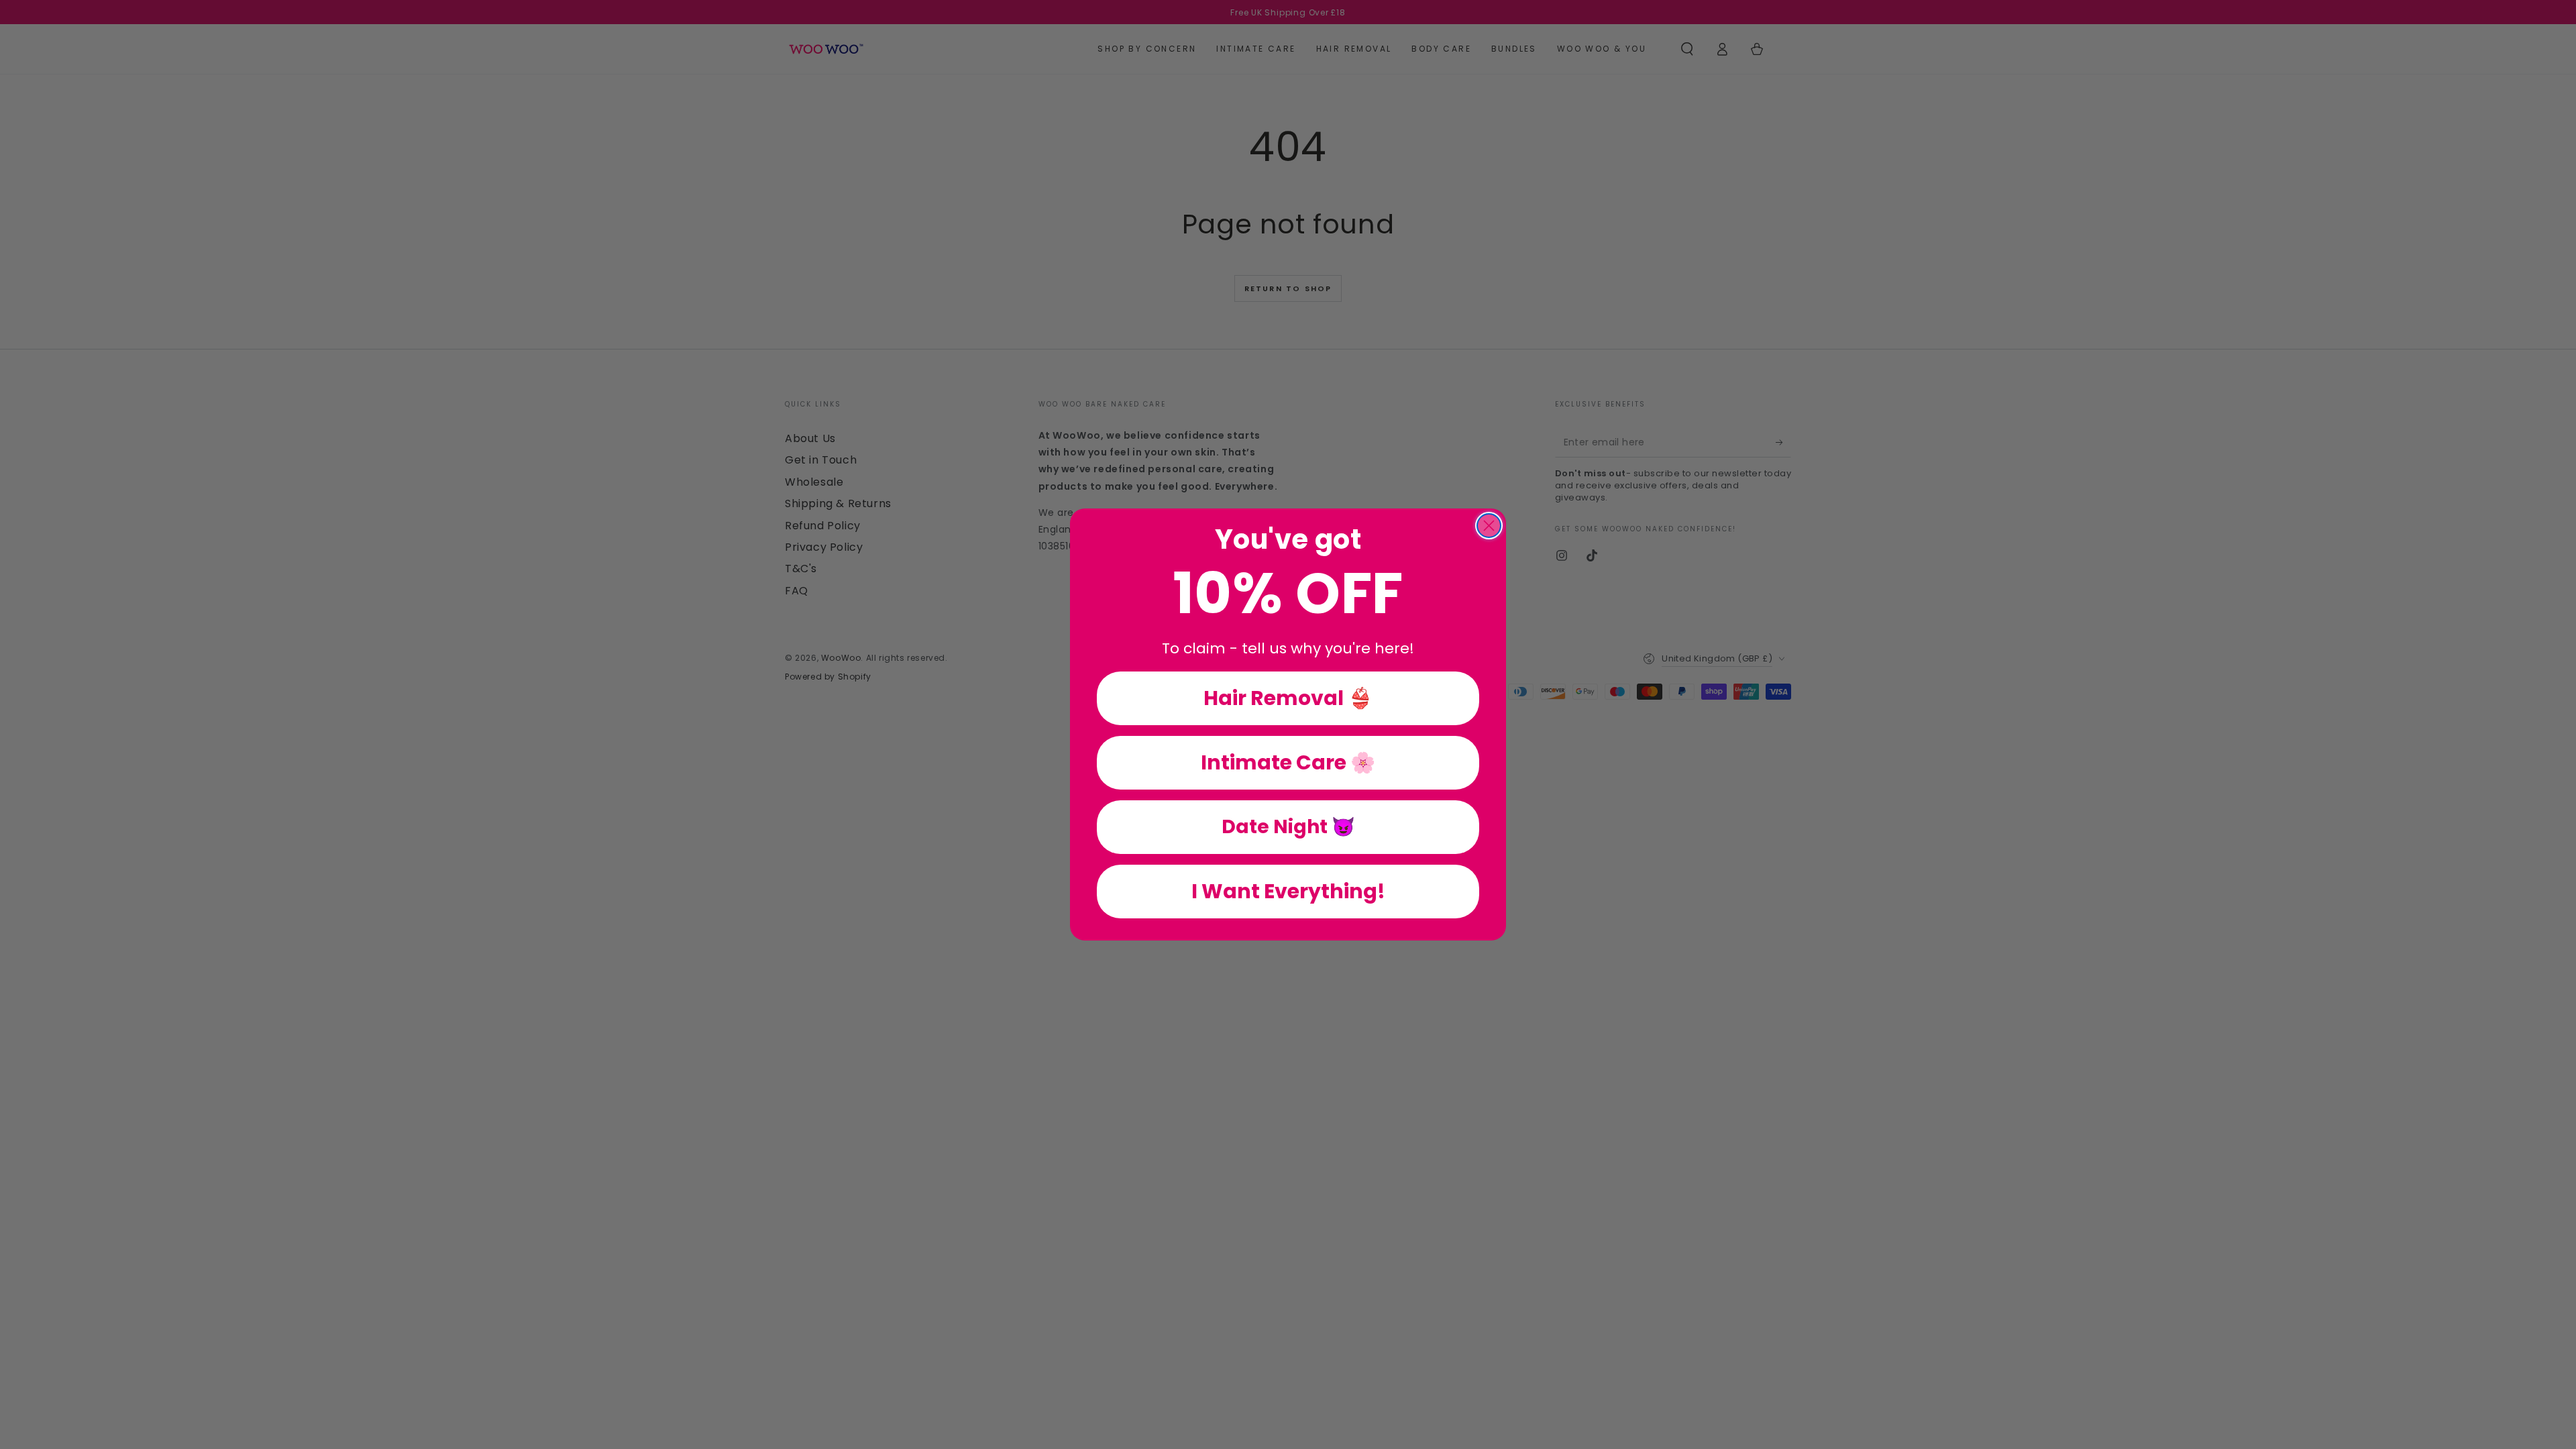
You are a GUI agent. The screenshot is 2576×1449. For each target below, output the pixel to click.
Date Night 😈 (1288, 827)
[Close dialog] (1489, 526)
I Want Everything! (1288, 891)
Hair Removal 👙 (1288, 698)
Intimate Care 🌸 (1288, 762)
